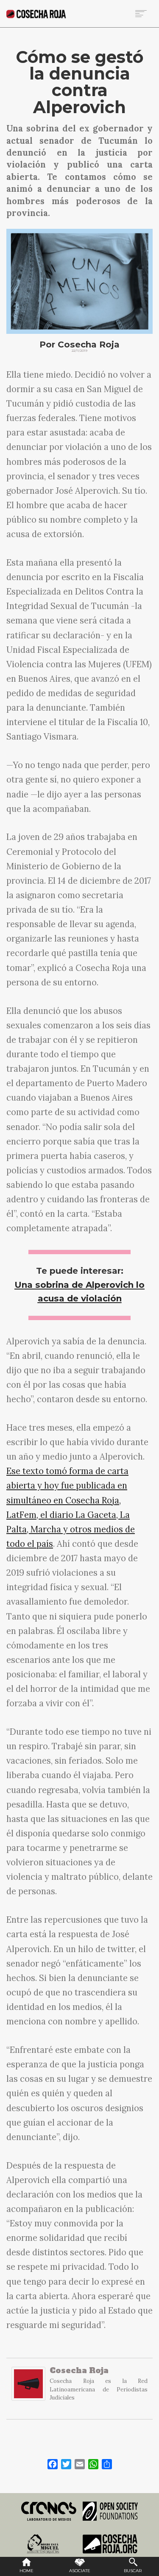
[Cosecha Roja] (28, 2388)
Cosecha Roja (79, 2370)
